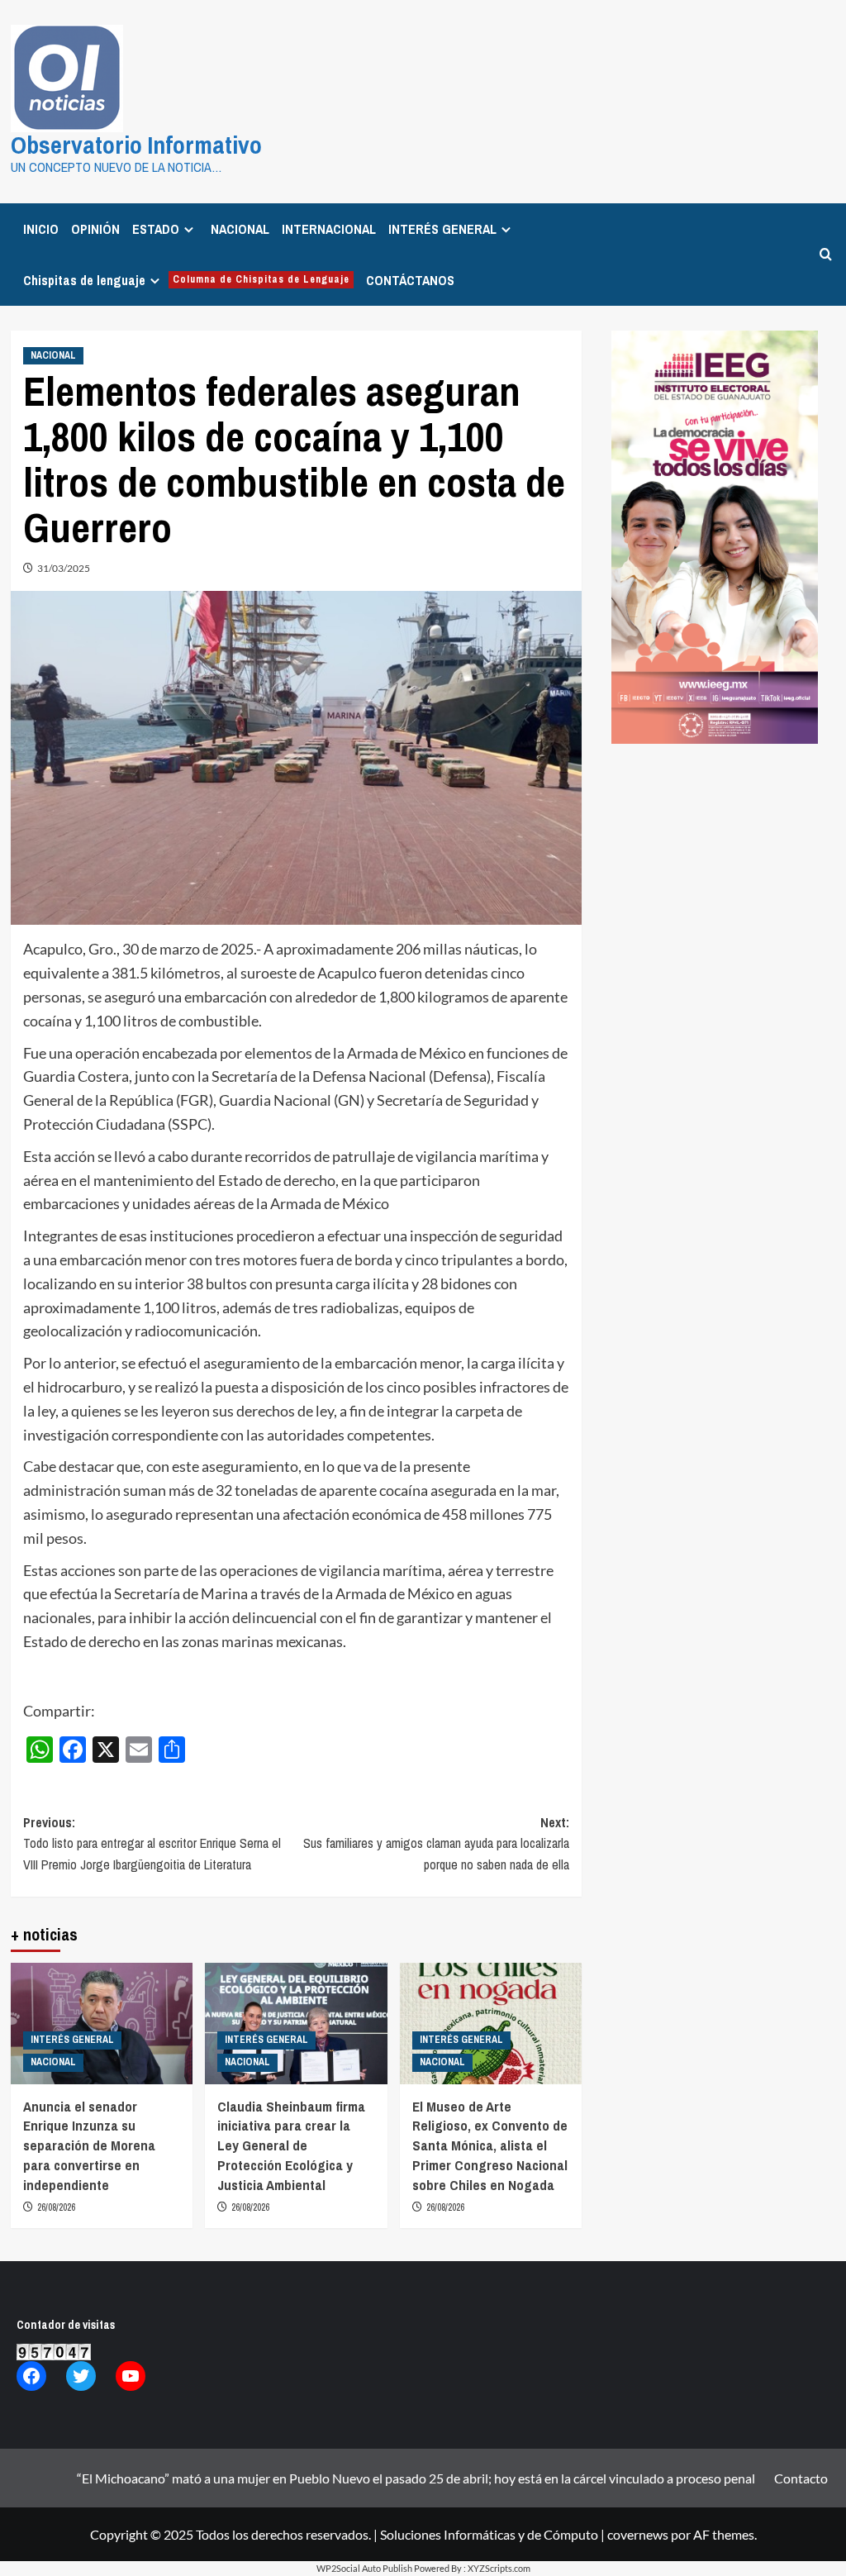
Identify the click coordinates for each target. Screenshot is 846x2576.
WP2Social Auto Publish (364, 2568)
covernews (638, 2534)
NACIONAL (240, 229)
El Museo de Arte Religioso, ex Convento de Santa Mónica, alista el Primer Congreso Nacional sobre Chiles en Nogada (490, 2145)
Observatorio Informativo (136, 145)
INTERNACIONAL (329, 229)
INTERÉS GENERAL (442, 229)
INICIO (41, 229)
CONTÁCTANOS (410, 280)
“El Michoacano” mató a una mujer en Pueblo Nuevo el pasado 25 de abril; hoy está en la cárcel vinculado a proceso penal (416, 2478)
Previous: (152, 1843)
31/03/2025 (64, 568)
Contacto (801, 2478)
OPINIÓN (95, 229)
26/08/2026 (56, 2207)
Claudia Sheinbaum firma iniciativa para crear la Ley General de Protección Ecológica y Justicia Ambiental (291, 2145)
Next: (436, 1843)
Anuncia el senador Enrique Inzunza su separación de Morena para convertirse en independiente (89, 2145)
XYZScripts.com (499, 2568)
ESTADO (156, 229)
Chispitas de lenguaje (186, 280)
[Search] (826, 254)
